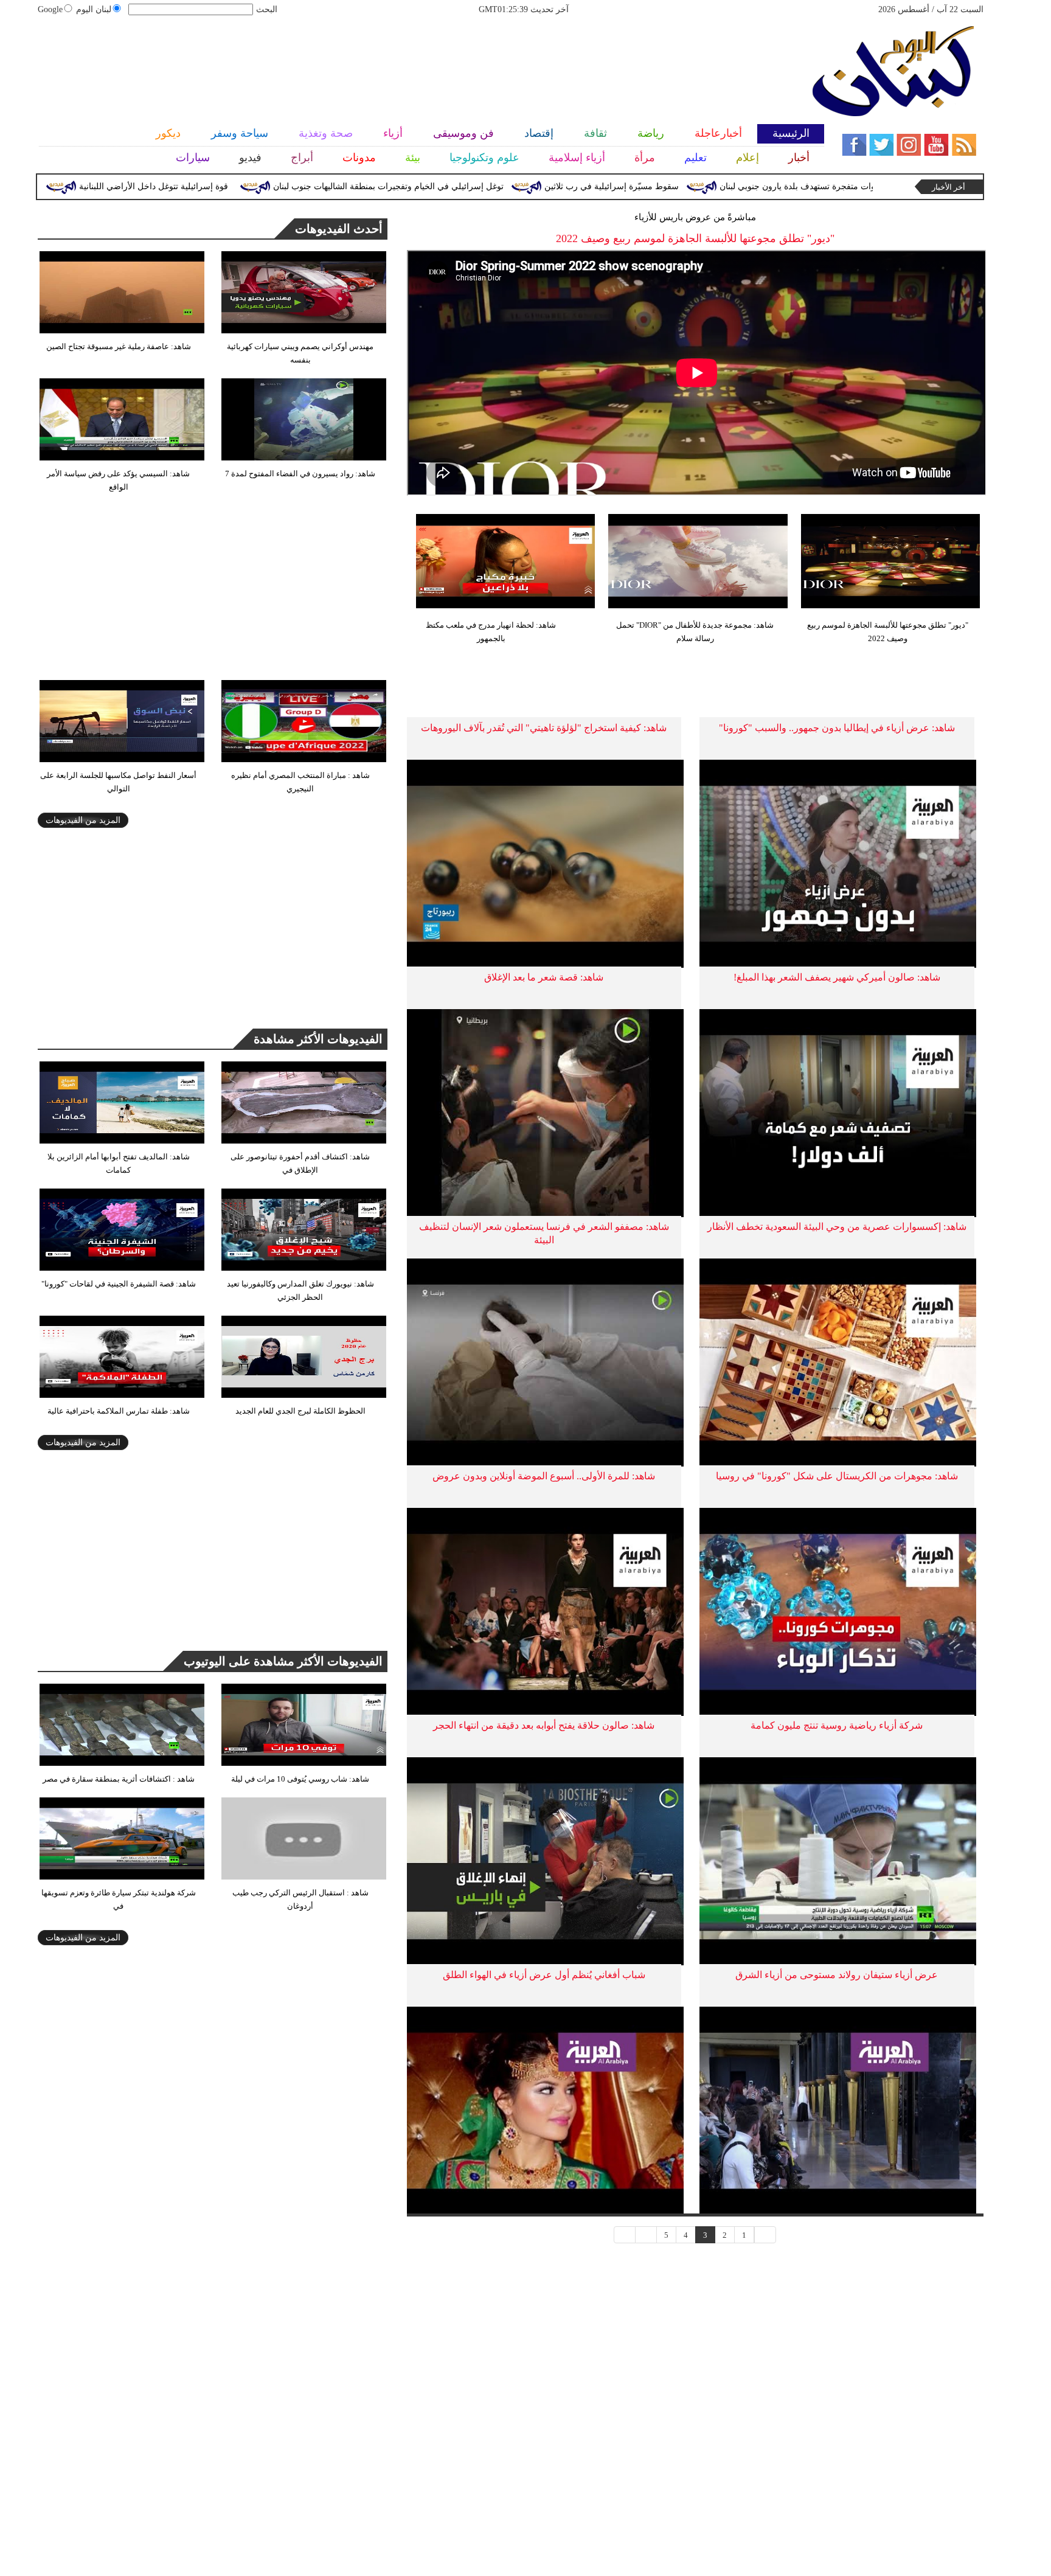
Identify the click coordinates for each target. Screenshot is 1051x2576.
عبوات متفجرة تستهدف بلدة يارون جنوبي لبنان (886, 186)
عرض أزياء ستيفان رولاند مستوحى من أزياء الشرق (837, 1975)
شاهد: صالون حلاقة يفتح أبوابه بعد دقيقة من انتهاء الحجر (544, 1725)
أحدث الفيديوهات (339, 229)
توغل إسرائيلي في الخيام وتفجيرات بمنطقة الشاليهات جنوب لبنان (473, 186)
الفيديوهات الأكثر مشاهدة (318, 1039)
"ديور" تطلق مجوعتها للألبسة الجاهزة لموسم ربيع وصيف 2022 (888, 632)
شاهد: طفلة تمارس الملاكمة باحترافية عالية (119, 1411)
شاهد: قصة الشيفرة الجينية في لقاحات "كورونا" (119, 1284)
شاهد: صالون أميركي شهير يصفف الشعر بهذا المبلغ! (837, 977)
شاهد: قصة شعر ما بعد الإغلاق (544, 977)
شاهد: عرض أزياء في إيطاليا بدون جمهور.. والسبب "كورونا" (837, 728)
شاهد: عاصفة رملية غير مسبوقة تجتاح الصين (119, 346)
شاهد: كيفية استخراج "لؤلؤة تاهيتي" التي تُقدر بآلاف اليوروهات (544, 728)
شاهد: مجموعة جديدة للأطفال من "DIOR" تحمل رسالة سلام (695, 632)
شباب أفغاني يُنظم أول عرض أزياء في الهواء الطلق (544, 1975)
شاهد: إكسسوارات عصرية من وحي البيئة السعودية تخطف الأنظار (837, 1227)
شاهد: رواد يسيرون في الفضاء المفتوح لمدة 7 (300, 474)
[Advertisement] (416, 64)
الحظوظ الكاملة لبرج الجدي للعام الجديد (300, 1411)
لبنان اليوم (94, 9)
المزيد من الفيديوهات (83, 820)
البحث (267, 9)
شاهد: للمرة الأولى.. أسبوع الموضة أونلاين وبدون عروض (544, 1476)
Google (50, 9)
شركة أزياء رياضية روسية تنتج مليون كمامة (837, 1725)
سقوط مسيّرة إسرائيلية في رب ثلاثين (696, 186)
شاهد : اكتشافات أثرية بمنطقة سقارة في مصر (119, 1779)
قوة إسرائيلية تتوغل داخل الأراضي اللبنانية (238, 186)
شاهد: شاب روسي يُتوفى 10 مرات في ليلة (300, 1779)
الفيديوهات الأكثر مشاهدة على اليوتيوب (283, 1661)
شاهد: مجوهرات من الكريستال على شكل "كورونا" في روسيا (837, 1476)
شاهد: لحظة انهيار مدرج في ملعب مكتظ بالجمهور (491, 632)
